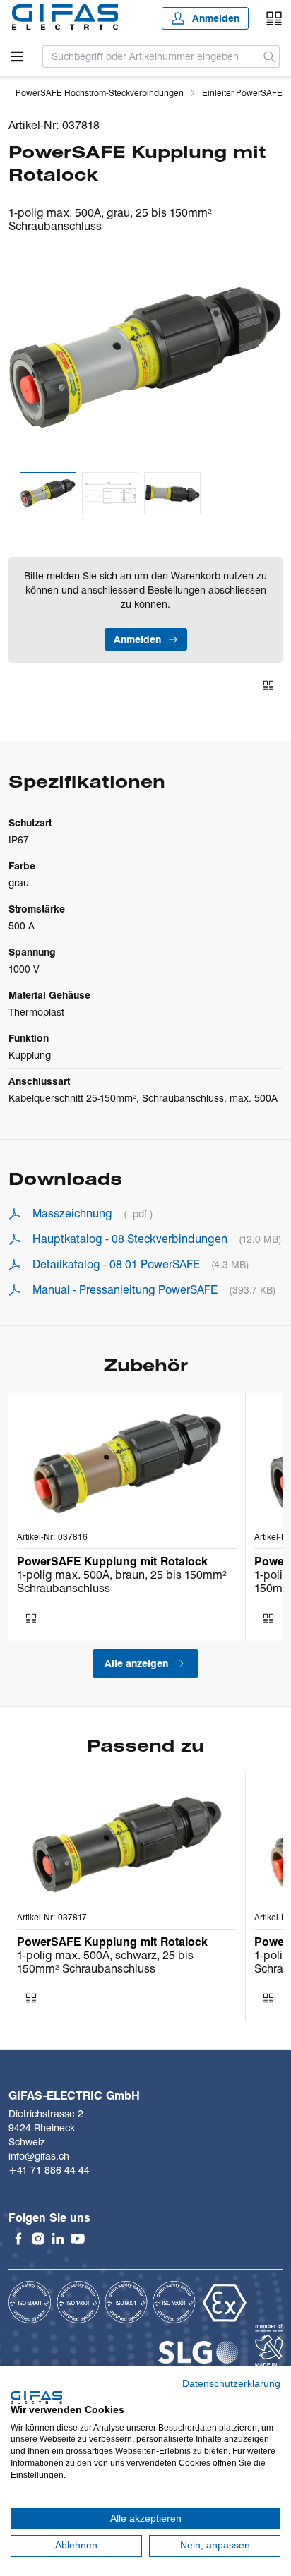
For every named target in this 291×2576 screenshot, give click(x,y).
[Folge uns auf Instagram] (38, 2239)
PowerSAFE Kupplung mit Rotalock (112, 1561)
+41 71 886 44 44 (49, 2170)
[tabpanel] (145, 358)
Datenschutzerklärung (231, 2384)
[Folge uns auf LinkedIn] (58, 2239)
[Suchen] (269, 56)
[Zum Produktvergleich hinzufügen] (268, 685)
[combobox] (151, 56)
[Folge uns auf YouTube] (78, 2239)
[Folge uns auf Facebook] (18, 2239)
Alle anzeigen (136, 1663)
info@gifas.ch (39, 2156)
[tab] (48, 494)
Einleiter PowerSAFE (242, 93)
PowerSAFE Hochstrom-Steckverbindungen (100, 93)
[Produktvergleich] (274, 18)
